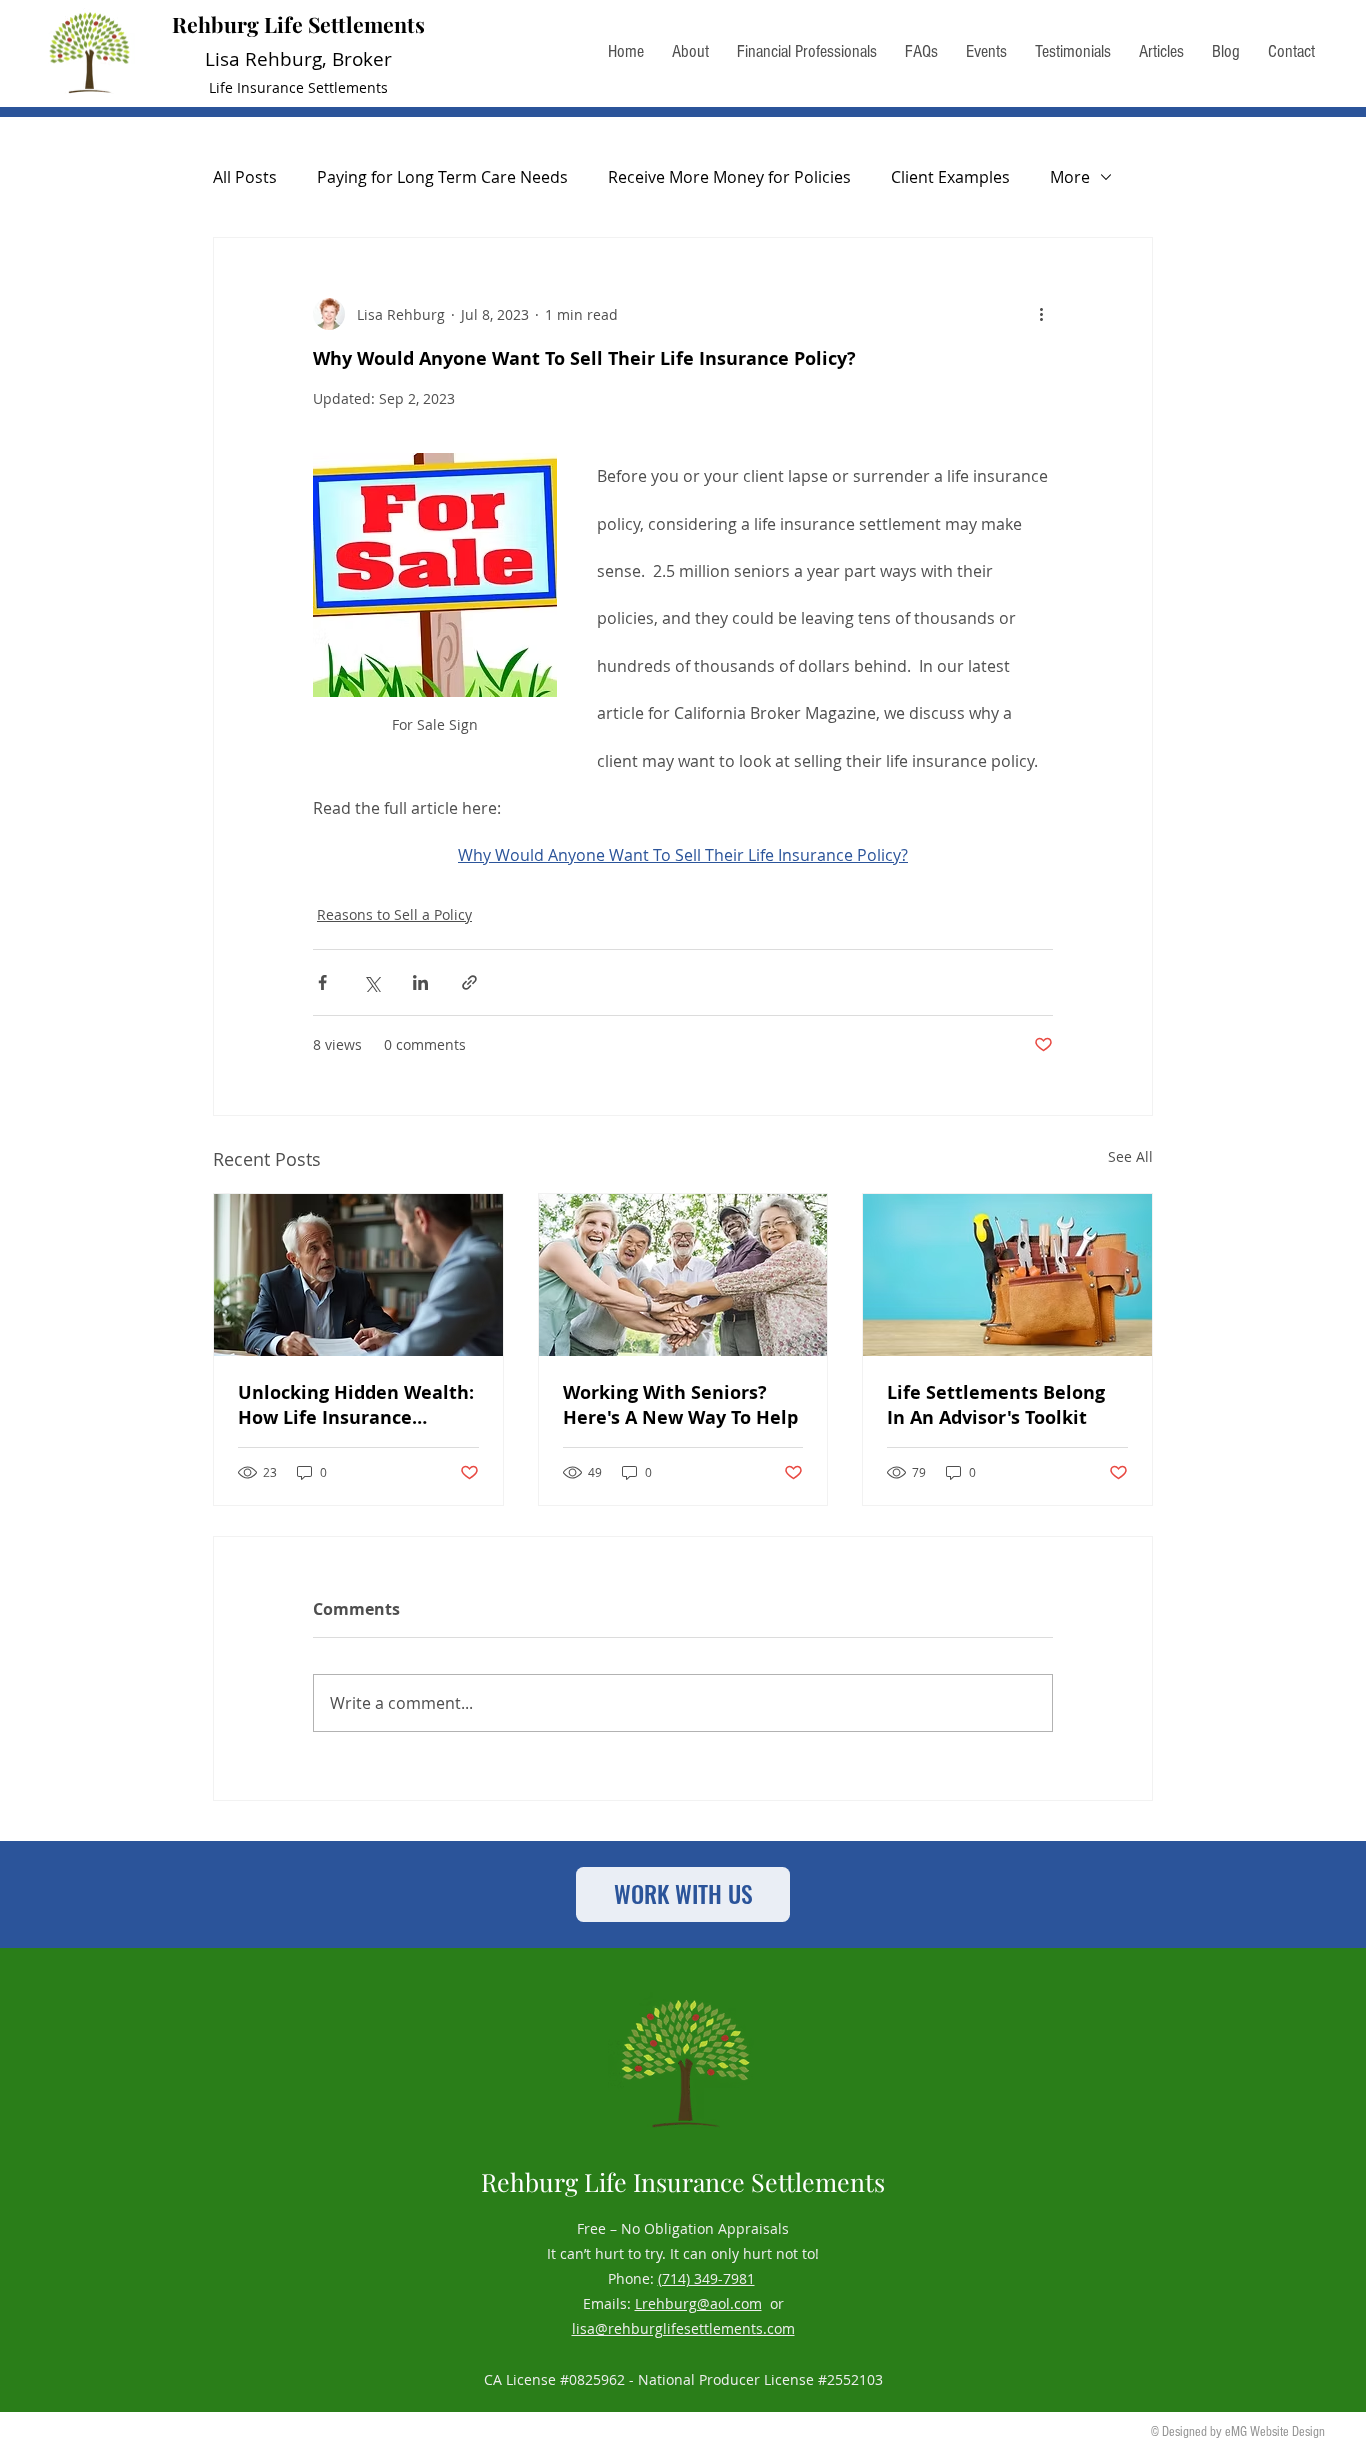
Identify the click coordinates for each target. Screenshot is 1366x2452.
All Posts (245, 177)
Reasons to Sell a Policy (394, 914)
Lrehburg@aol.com (698, 2303)
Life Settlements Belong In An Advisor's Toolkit (996, 1405)
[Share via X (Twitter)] (371, 982)
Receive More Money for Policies (729, 177)
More (1070, 177)
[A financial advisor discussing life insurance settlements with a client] (358, 1275)
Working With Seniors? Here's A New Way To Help (680, 1405)
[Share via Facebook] (322, 982)
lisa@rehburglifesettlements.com (683, 2328)
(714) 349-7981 (706, 2278)
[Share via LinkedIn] (420, 982)
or (773, 2303)
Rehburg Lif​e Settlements (298, 24)
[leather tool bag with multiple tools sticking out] (1007, 1275)
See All (1130, 1156)
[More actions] (1041, 314)
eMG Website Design (1275, 2432)
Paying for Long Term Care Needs (442, 177)
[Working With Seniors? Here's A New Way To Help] (683, 1275)
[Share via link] (469, 982)
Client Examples (950, 177)
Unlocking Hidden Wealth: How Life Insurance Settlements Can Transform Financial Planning (356, 1405)
